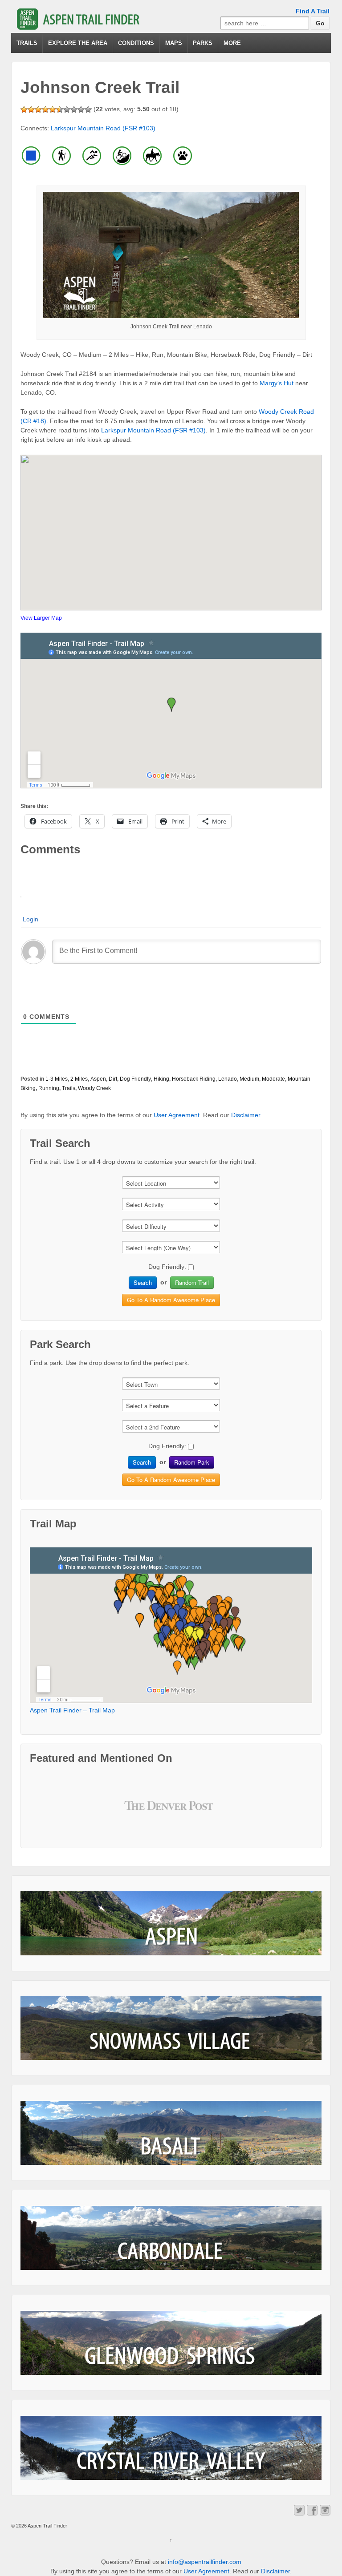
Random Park (192, 1462)
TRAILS (27, 43)
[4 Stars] (45, 109)
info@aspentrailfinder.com (205, 2562)
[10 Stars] (88, 109)
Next (204, 1813)
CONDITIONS (136, 43)
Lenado (228, 1079)
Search (143, 1282)
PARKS (203, 43)
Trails (69, 1088)
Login (31, 919)
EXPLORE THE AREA (78, 43)
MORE (232, 43)
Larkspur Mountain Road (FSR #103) (103, 128)
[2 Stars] (31, 109)
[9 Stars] (81, 109)
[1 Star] (24, 109)
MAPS (174, 43)
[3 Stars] (38, 109)
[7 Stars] (67, 109)
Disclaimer (246, 1115)
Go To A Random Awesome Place (171, 1300)
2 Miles (79, 1079)
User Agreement (177, 1115)
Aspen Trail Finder (47, 2526)
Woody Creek (94, 1088)
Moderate (273, 1079)
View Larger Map (41, 618)
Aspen (98, 1079)
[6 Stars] (60, 109)
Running (49, 1088)
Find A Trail (313, 11)
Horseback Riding (194, 1079)
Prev (138, 1813)
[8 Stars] (74, 109)
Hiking (161, 1079)
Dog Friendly (135, 1079)
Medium (249, 1079)
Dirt (113, 1079)
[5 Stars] (53, 109)
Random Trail (192, 1282)
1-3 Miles (57, 1079)
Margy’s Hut (277, 383)
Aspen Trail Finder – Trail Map (72, 1710)
